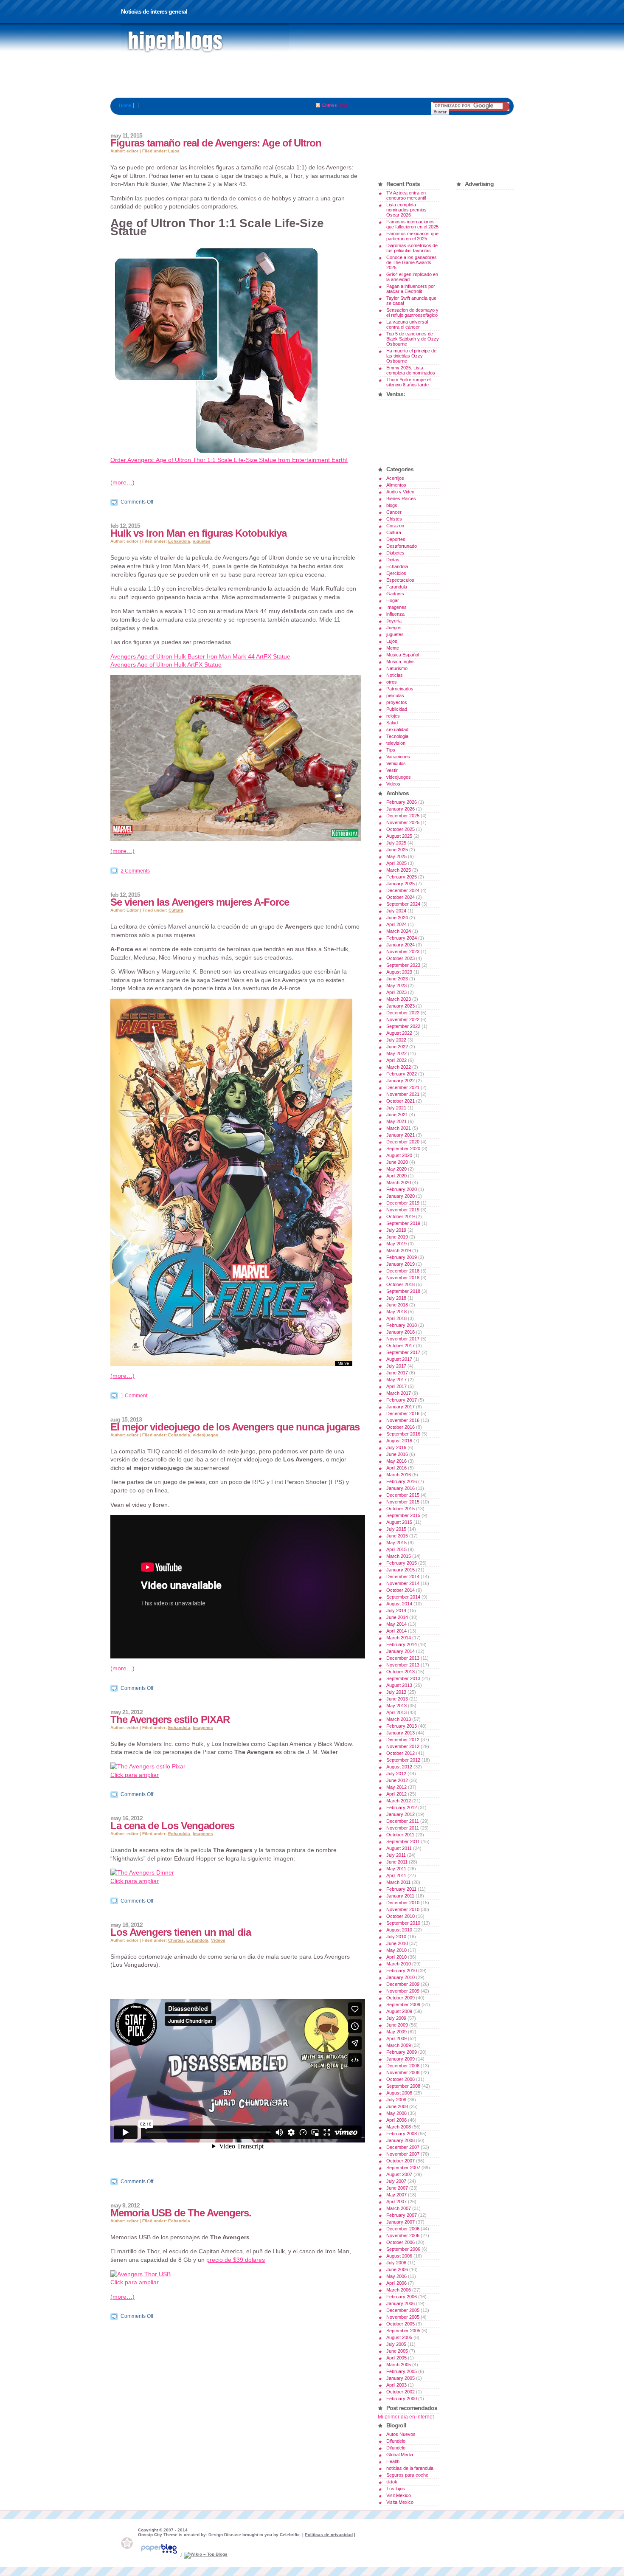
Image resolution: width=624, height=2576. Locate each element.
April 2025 (396, 863)
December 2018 (403, 1271)
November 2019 (403, 1210)
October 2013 (401, 1672)
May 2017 (396, 1379)
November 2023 (403, 952)
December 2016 (403, 1413)
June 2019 (397, 1237)
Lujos (174, 151)
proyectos (397, 702)
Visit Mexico (399, 2495)
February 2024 (402, 938)
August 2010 (399, 1930)
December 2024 (403, 890)
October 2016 (401, 1427)
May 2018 (396, 1312)
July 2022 (396, 1040)
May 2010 (396, 1950)
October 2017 (401, 1346)
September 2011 (403, 1841)
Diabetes (395, 553)
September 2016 (403, 1434)
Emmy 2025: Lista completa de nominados (411, 370)
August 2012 (399, 1767)
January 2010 (401, 1977)
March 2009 (399, 2045)
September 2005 (403, 2331)
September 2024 (403, 904)
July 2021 (396, 1108)
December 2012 (403, 1740)
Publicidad (397, 709)
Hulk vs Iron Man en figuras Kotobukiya (198, 533)
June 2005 (397, 2351)
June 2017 (397, 1373)
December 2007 (403, 2147)
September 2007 (403, 2168)
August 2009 (399, 2011)
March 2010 (399, 1964)
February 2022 (402, 1074)
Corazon (395, 526)
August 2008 (399, 2093)
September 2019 (403, 1223)
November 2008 (403, 2072)
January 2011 (400, 1896)
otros (392, 682)
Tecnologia (397, 736)
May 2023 (396, 985)
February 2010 (402, 1971)
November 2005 (403, 2317)
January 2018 (401, 1332)
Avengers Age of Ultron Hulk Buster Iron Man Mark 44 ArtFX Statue (200, 656)
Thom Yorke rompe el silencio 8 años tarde (408, 382)
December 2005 (403, 2310)
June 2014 (397, 1617)
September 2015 (403, 1515)
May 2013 (396, 1706)
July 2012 (396, 1774)
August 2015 (399, 1522)
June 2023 (397, 979)
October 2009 (401, 1998)
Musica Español (403, 655)
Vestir (392, 770)
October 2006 (401, 2242)
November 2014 (403, 1583)
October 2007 (401, 2161)
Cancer (394, 512)
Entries (330, 105)
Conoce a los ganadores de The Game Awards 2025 (412, 262)
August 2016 (399, 1441)
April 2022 (396, 1060)
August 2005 (399, 2337)
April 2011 (396, 1875)
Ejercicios (396, 573)
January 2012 (401, 1814)
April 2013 (396, 1712)
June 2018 (397, 1305)
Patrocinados (400, 689)
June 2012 (397, 1780)
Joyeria (394, 621)
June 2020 (397, 1162)
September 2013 (403, 1678)
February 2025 (402, 877)
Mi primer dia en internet (406, 2417)
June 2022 (397, 1047)
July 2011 (396, 1855)
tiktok (392, 2482)
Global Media (400, 2455)
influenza (395, 614)
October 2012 (401, 1753)
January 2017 (401, 1407)
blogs (392, 505)
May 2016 (396, 1461)
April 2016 (396, 1468)
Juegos (394, 628)
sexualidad (397, 729)
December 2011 (403, 1821)
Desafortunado (402, 546)
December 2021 (403, 1087)
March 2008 (399, 2127)
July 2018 (396, 1298)
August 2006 (399, 2256)
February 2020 (402, 1189)
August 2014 (399, 1604)
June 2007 (397, 2188)
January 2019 (401, 1264)
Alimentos (396, 485)
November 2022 (403, 1019)
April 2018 (396, 1318)
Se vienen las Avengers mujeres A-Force (200, 902)
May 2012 (396, 1787)
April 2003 (396, 2385)
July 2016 (396, 1447)
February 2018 (402, 1325)
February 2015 (402, 1563)
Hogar (393, 600)
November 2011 (403, 1828)
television (396, 743)
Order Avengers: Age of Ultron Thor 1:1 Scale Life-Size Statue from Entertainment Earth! (229, 460)
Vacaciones (398, 757)
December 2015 (403, 1495)
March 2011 (398, 1882)
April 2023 (396, 992)
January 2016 (401, 1488)
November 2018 (403, 1278)
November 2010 (403, 1909)
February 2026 (402, 802)
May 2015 (396, 1543)
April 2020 (396, 1176)
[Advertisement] (312, 79)
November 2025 (403, 822)
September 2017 (403, 1352)
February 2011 (401, 1889)
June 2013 (397, 1699)
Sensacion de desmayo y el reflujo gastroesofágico (412, 312)
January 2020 (401, 1196)
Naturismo (397, 668)
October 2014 (401, 1590)
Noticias (395, 675)
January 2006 (401, 2303)
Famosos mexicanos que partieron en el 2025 (412, 236)
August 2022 (399, 1033)
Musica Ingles (401, 662)
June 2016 (397, 1454)
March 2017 (399, 1393)
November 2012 (403, 1746)
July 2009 (396, 2018)
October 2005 (401, 2324)
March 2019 (399, 1250)
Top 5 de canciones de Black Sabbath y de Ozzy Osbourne (413, 339)
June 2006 (397, 2269)
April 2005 (396, 2358)
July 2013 (396, 1692)
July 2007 (396, 2181)
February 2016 (402, 1481)
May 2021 (396, 1121)
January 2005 (401, 2378)
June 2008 (397, 2106)
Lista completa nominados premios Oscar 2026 (406, 210)
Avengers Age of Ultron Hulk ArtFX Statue (166, 664)
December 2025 (403, 816)
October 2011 (400, 1835)
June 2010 (397, 1943)
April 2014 (396, 1631)
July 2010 (396, 1937)
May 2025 (396, 856)
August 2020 (399, 1155)
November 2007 (403, 2154)
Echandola (179, 541)
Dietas (393, 560)
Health (393, 2461)
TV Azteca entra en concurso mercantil (406, 195)
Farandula (397, 587)
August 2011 (399, 1848)
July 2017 (396, 1366)
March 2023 (399, 999)
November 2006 (403, 2235)
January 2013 (401, 1733)
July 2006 (396, 2263)
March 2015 (399, 1556)
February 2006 (402, 2297)
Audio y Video (400, 492)
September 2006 (403, 2249)
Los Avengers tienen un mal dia (181, 1932)
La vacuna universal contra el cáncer (407, 324)
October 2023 (401, 958)
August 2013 (399, 1685)
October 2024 (401, 897)
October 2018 (401, 1284)
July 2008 (396, 2100)
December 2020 (403, 1142)
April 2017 (396, 1386)
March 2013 (399, 1719)
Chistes (176, 1940)
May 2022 (396, 1053)
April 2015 (396, 1549)
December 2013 (403, 1658)
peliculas (395, 695)
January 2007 (401, 2222)
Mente (393, 648)
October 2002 (401, 2392)
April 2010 (396, 1957)
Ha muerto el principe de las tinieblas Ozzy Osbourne (411, 356)
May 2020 (396, 1169)
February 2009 (402, 2052)
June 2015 (397, 1536)
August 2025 (399, 836)
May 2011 (396, 1869)
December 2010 (403, 1903)
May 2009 (396, 2032)
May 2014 (396, 1624)
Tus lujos (396, 2489)
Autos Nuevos (401, 2434)
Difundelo (396, 2441)
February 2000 (402, 2399)
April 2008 (396, 2120)
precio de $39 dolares (236, 2260)
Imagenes (203, 1727)
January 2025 (401, 884)
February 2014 (402, 1644)
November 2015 (403, 1502)
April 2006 (396, 2283)
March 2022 (399, 1067)
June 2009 (397, 2025)
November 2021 (403, 1094)
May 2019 (396, 1244)
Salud (392, 723)
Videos (218, 1940)
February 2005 (402, 2371)
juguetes (202, 541)
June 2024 (397, 918)
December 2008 (403, 2066)
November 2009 (403, 1991)
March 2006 (399, 2290)
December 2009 (403, 1984)
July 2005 (396, 2344)
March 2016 (399, 1475)
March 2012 (399, 1801)
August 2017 (399, 1359)
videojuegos (205, 1435)
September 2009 (403, 2004)
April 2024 (396, 924)
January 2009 (401, 2059)
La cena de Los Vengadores (172, 1826)
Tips (391, 750)
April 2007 (396, 2202)
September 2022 (403, 1026)
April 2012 (396, 1794)
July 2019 (396, 1230)
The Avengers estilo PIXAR (170, 1719)
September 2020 (403, 1149)
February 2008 (402, 2134)
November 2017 (403, 1339)
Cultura (176, 910)
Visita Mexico (400, 2502)
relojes (393, 716)
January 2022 (401, 1081)
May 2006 (396, 2276)
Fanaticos (205, 42)
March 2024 (399, 931)
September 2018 (403, 1291)
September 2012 (403, 1760)
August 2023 (399, 972)
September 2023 (403, 965)
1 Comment (134, 1396)
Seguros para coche (407, 2475)
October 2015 (401, 1509)
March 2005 (399, 2365)
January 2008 (401, 2140)
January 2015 (401, 1570)
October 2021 (401, 1101)
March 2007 (399, 2208)
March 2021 (399, 1128)
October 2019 (401, 1216)
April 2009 (396, 2038)
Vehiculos (396, 763)
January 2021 (401, 1135)
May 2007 (396, 2195)
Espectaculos (400, 580)
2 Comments (135, 871)
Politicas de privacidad (329, 2535)
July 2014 (396, 1610)
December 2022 (403, 1013)
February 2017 (402, 1400)
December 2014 (403, 1577)
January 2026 (401, 809)
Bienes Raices (401, 498)
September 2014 (403, 1597)
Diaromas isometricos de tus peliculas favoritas (412, 248)
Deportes (396, 539)
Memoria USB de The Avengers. (181, 2213)
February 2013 (402, 1726)
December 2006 (403, 2229)
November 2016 (403, 1420)
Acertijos (395, 478)
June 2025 (397, 850)
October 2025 (401, 829)
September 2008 (403, 2086)
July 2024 (396, 911)
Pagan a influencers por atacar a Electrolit (411, 289)
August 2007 (399, 2174)
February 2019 (402, 1257)
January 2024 (401, 945)
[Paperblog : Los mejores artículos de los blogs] (160, 2554)
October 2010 (401, 1916)
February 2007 (402, 2215)
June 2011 (397, 1862)
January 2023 (401, 1006)
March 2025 (399, 870)
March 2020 (399, 1182)
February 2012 (402, 1807)
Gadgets (395, 594)
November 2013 (403, 1665)
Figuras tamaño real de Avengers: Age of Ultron (216, 143)
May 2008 (396, 2113)
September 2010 (403, 1923)
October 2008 (401, 2079)
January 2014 (401, 1651)
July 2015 (396, 1529)
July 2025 (396, 843)
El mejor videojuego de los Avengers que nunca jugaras (235, 1427)
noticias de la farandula (410, 2468)
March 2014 (399, 1638)
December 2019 (403, 1203)
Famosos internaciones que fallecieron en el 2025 (412, 224)
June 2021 (397, 1115)
